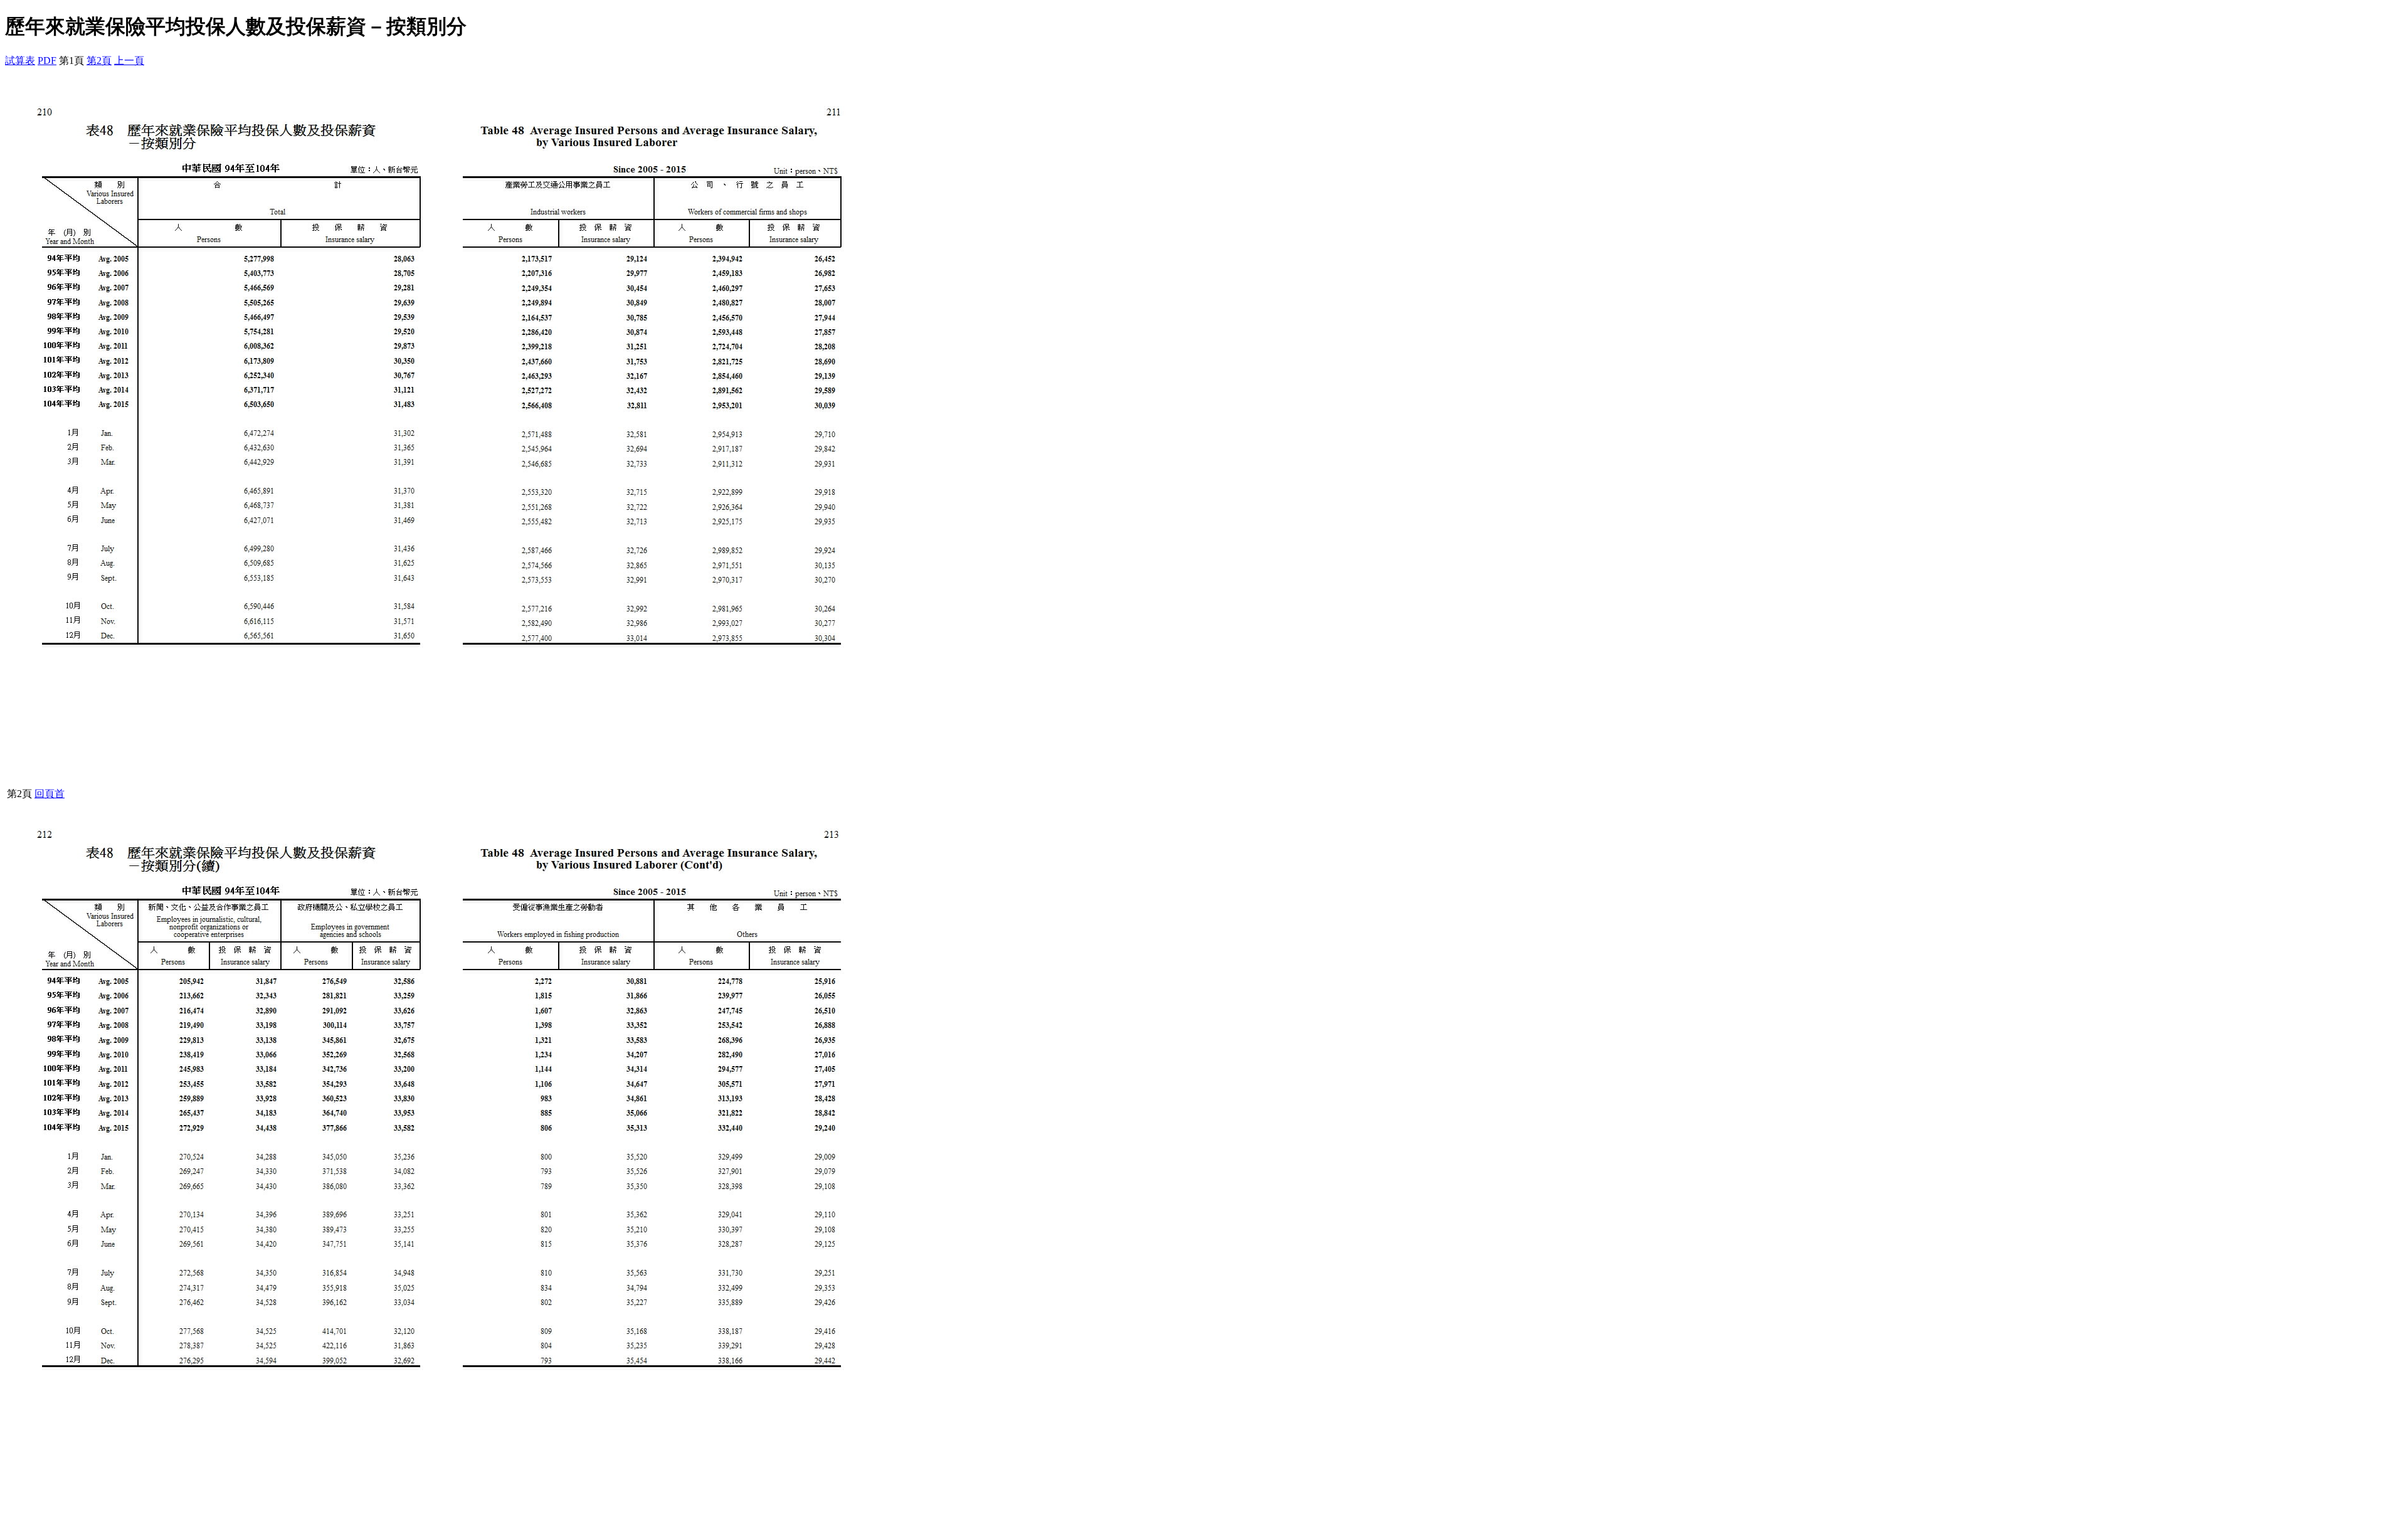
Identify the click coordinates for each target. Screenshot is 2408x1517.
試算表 (20, 61)
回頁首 (50, 794)
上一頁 (129, 61)
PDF (47, 61)
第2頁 (99, 61)
